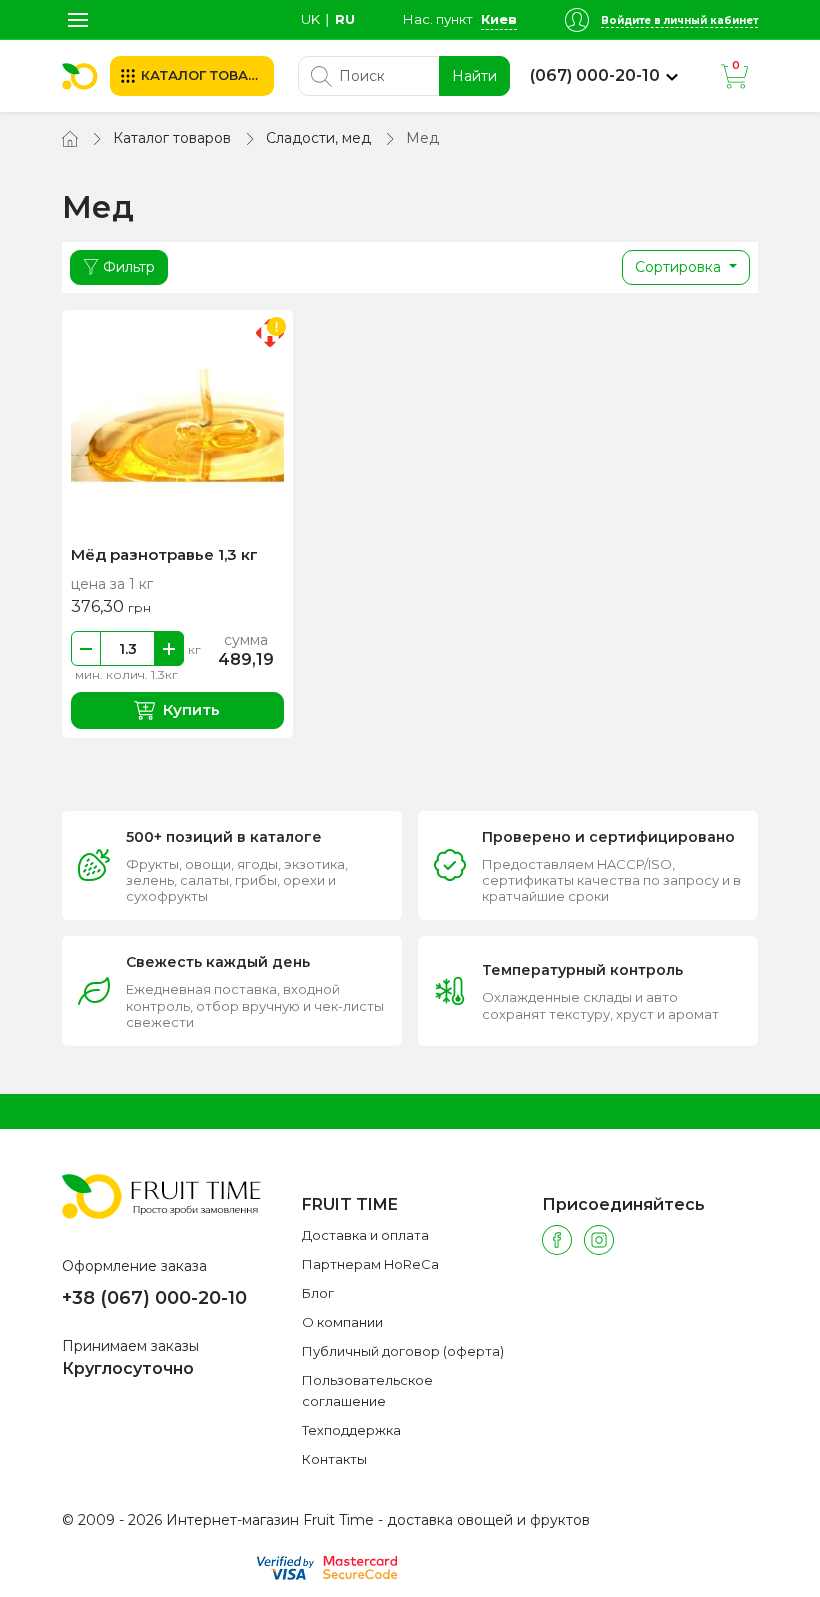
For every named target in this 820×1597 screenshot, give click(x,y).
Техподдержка (351, 1430)
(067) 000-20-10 (595, 76)
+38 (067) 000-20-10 (154, 1298)
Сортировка (680, 267)
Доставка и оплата (365, 1235)
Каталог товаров (172, 138)
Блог (318, 1293)
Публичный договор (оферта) (403, 1351)
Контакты (334, 1459)
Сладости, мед (318, 138)
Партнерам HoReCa (370, 1264)
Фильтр (129, 267)
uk (310, 19)
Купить (191, 709)
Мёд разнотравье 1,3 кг (164, 554)
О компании (342, 1322)
